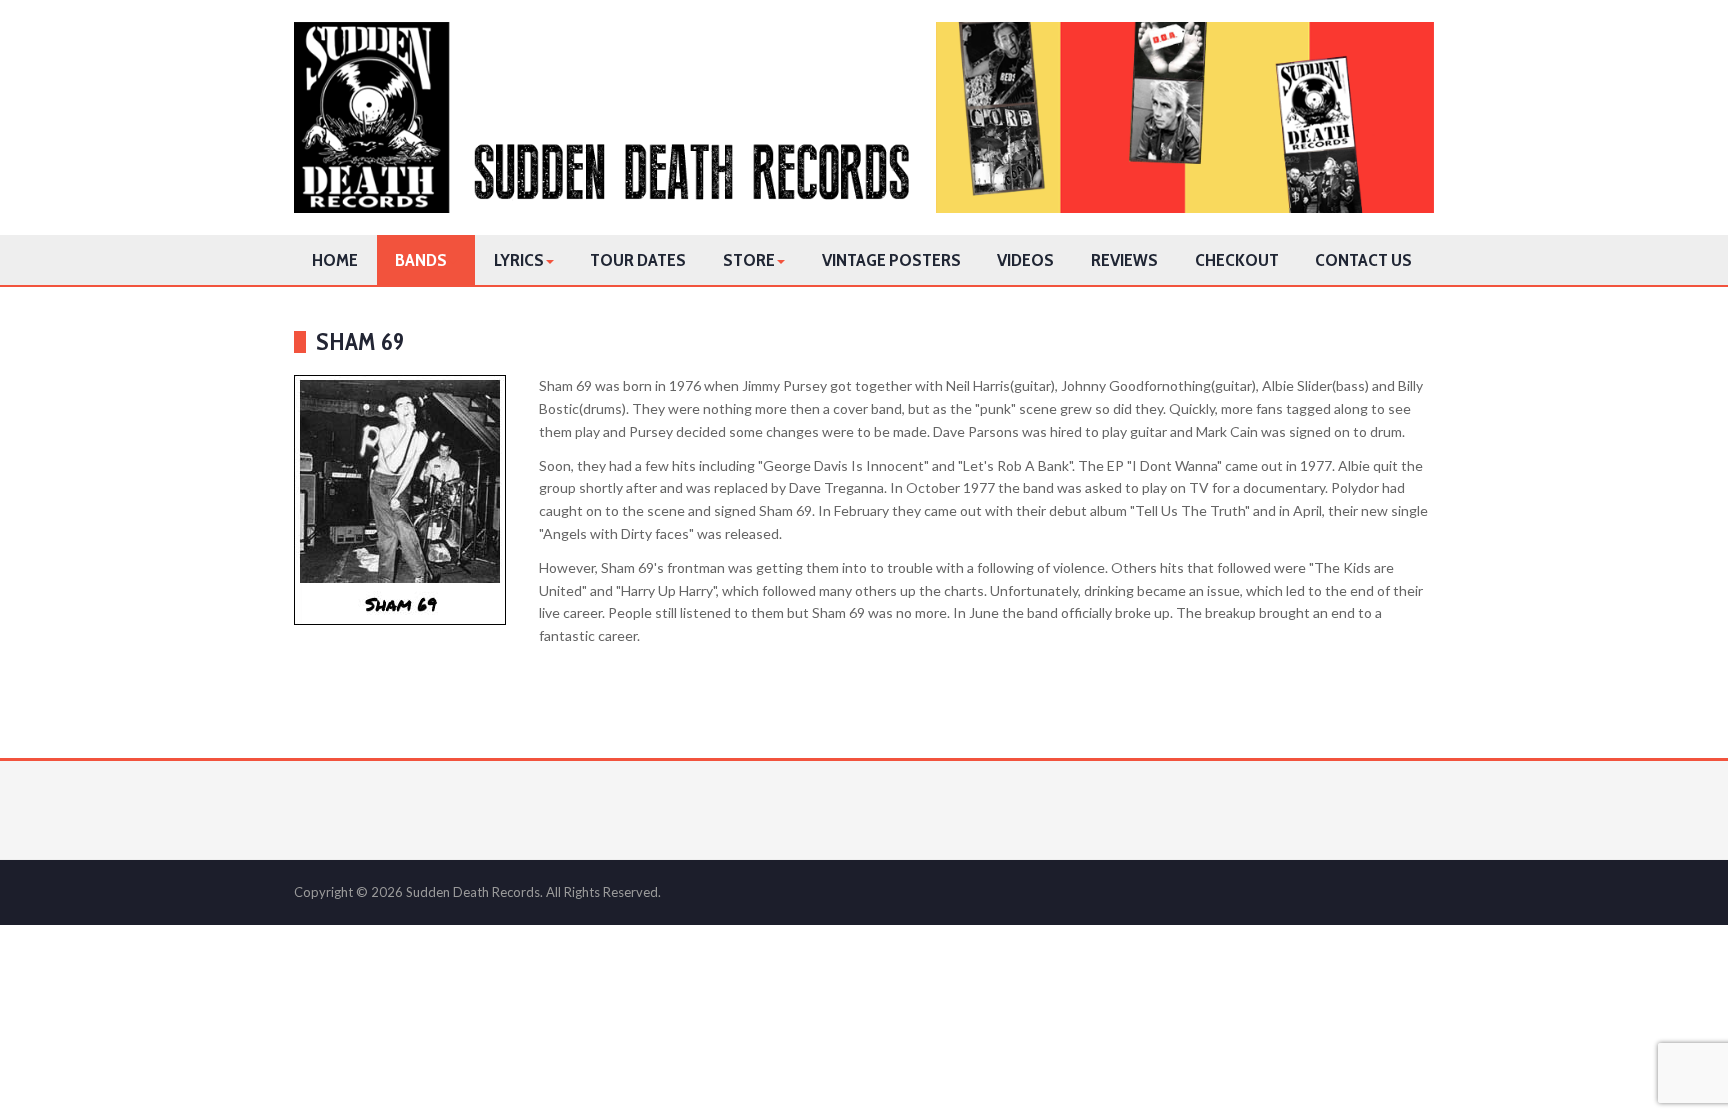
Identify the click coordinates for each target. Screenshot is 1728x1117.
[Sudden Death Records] (864, 117)
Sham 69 (360, 341)
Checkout (1237, 260)
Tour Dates (638, 260)
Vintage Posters (891, 260)
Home (335, 260)
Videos (1025, 260)
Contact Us (1363, 260)
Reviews (1124, 260)
